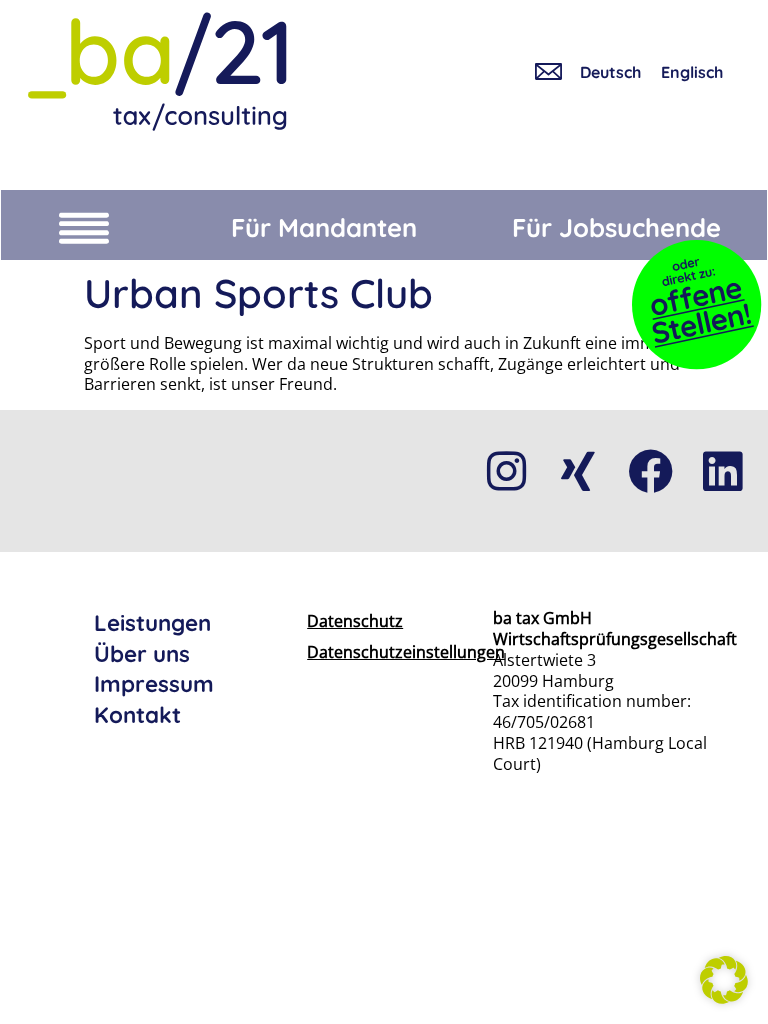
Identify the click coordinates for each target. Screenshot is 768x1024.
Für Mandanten (324, 227)
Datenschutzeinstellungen (368, 652)
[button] (84, 225)
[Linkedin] (722, 472)
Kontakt (137, 715)
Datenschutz (355, 621)
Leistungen (152, 623)
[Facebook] (650, 472)
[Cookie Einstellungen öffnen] (724, 998)
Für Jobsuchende (616, 227)
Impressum (154, 684)
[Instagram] (506, 472)
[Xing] (578, 472)
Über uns (142, 654)
